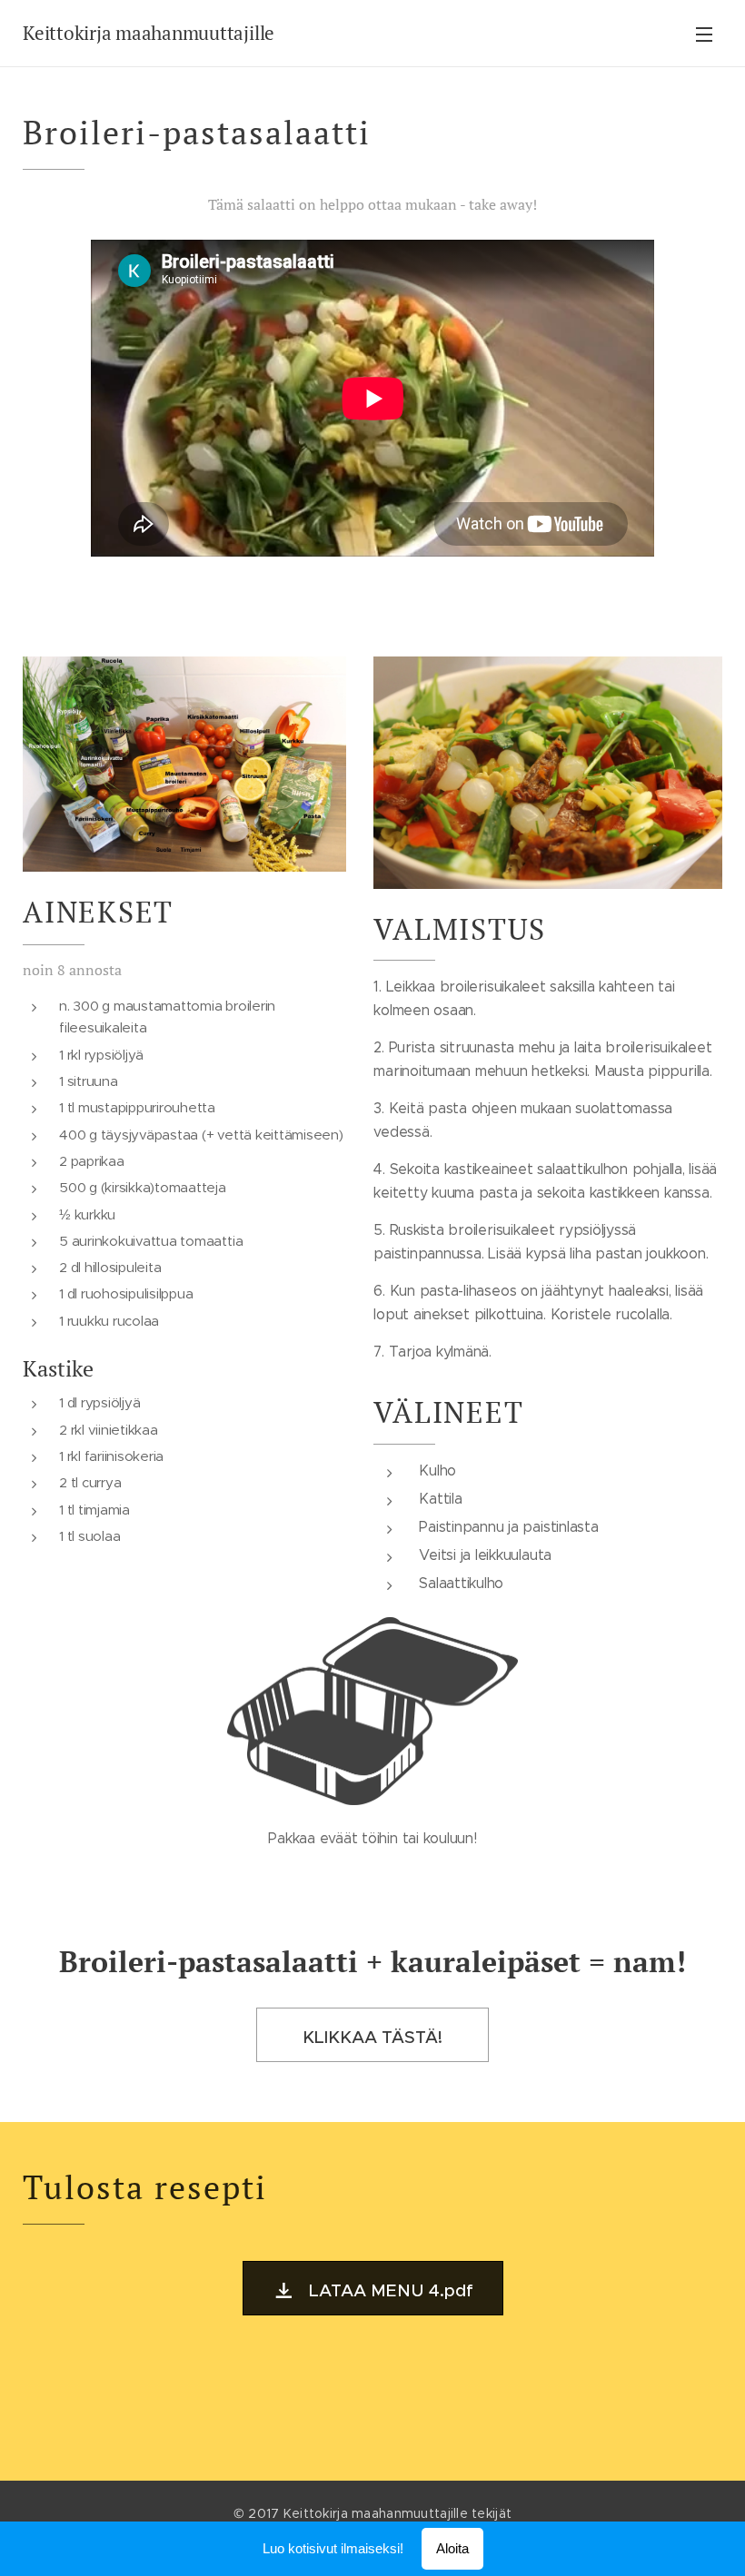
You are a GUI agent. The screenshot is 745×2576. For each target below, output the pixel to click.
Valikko (704, 34)
